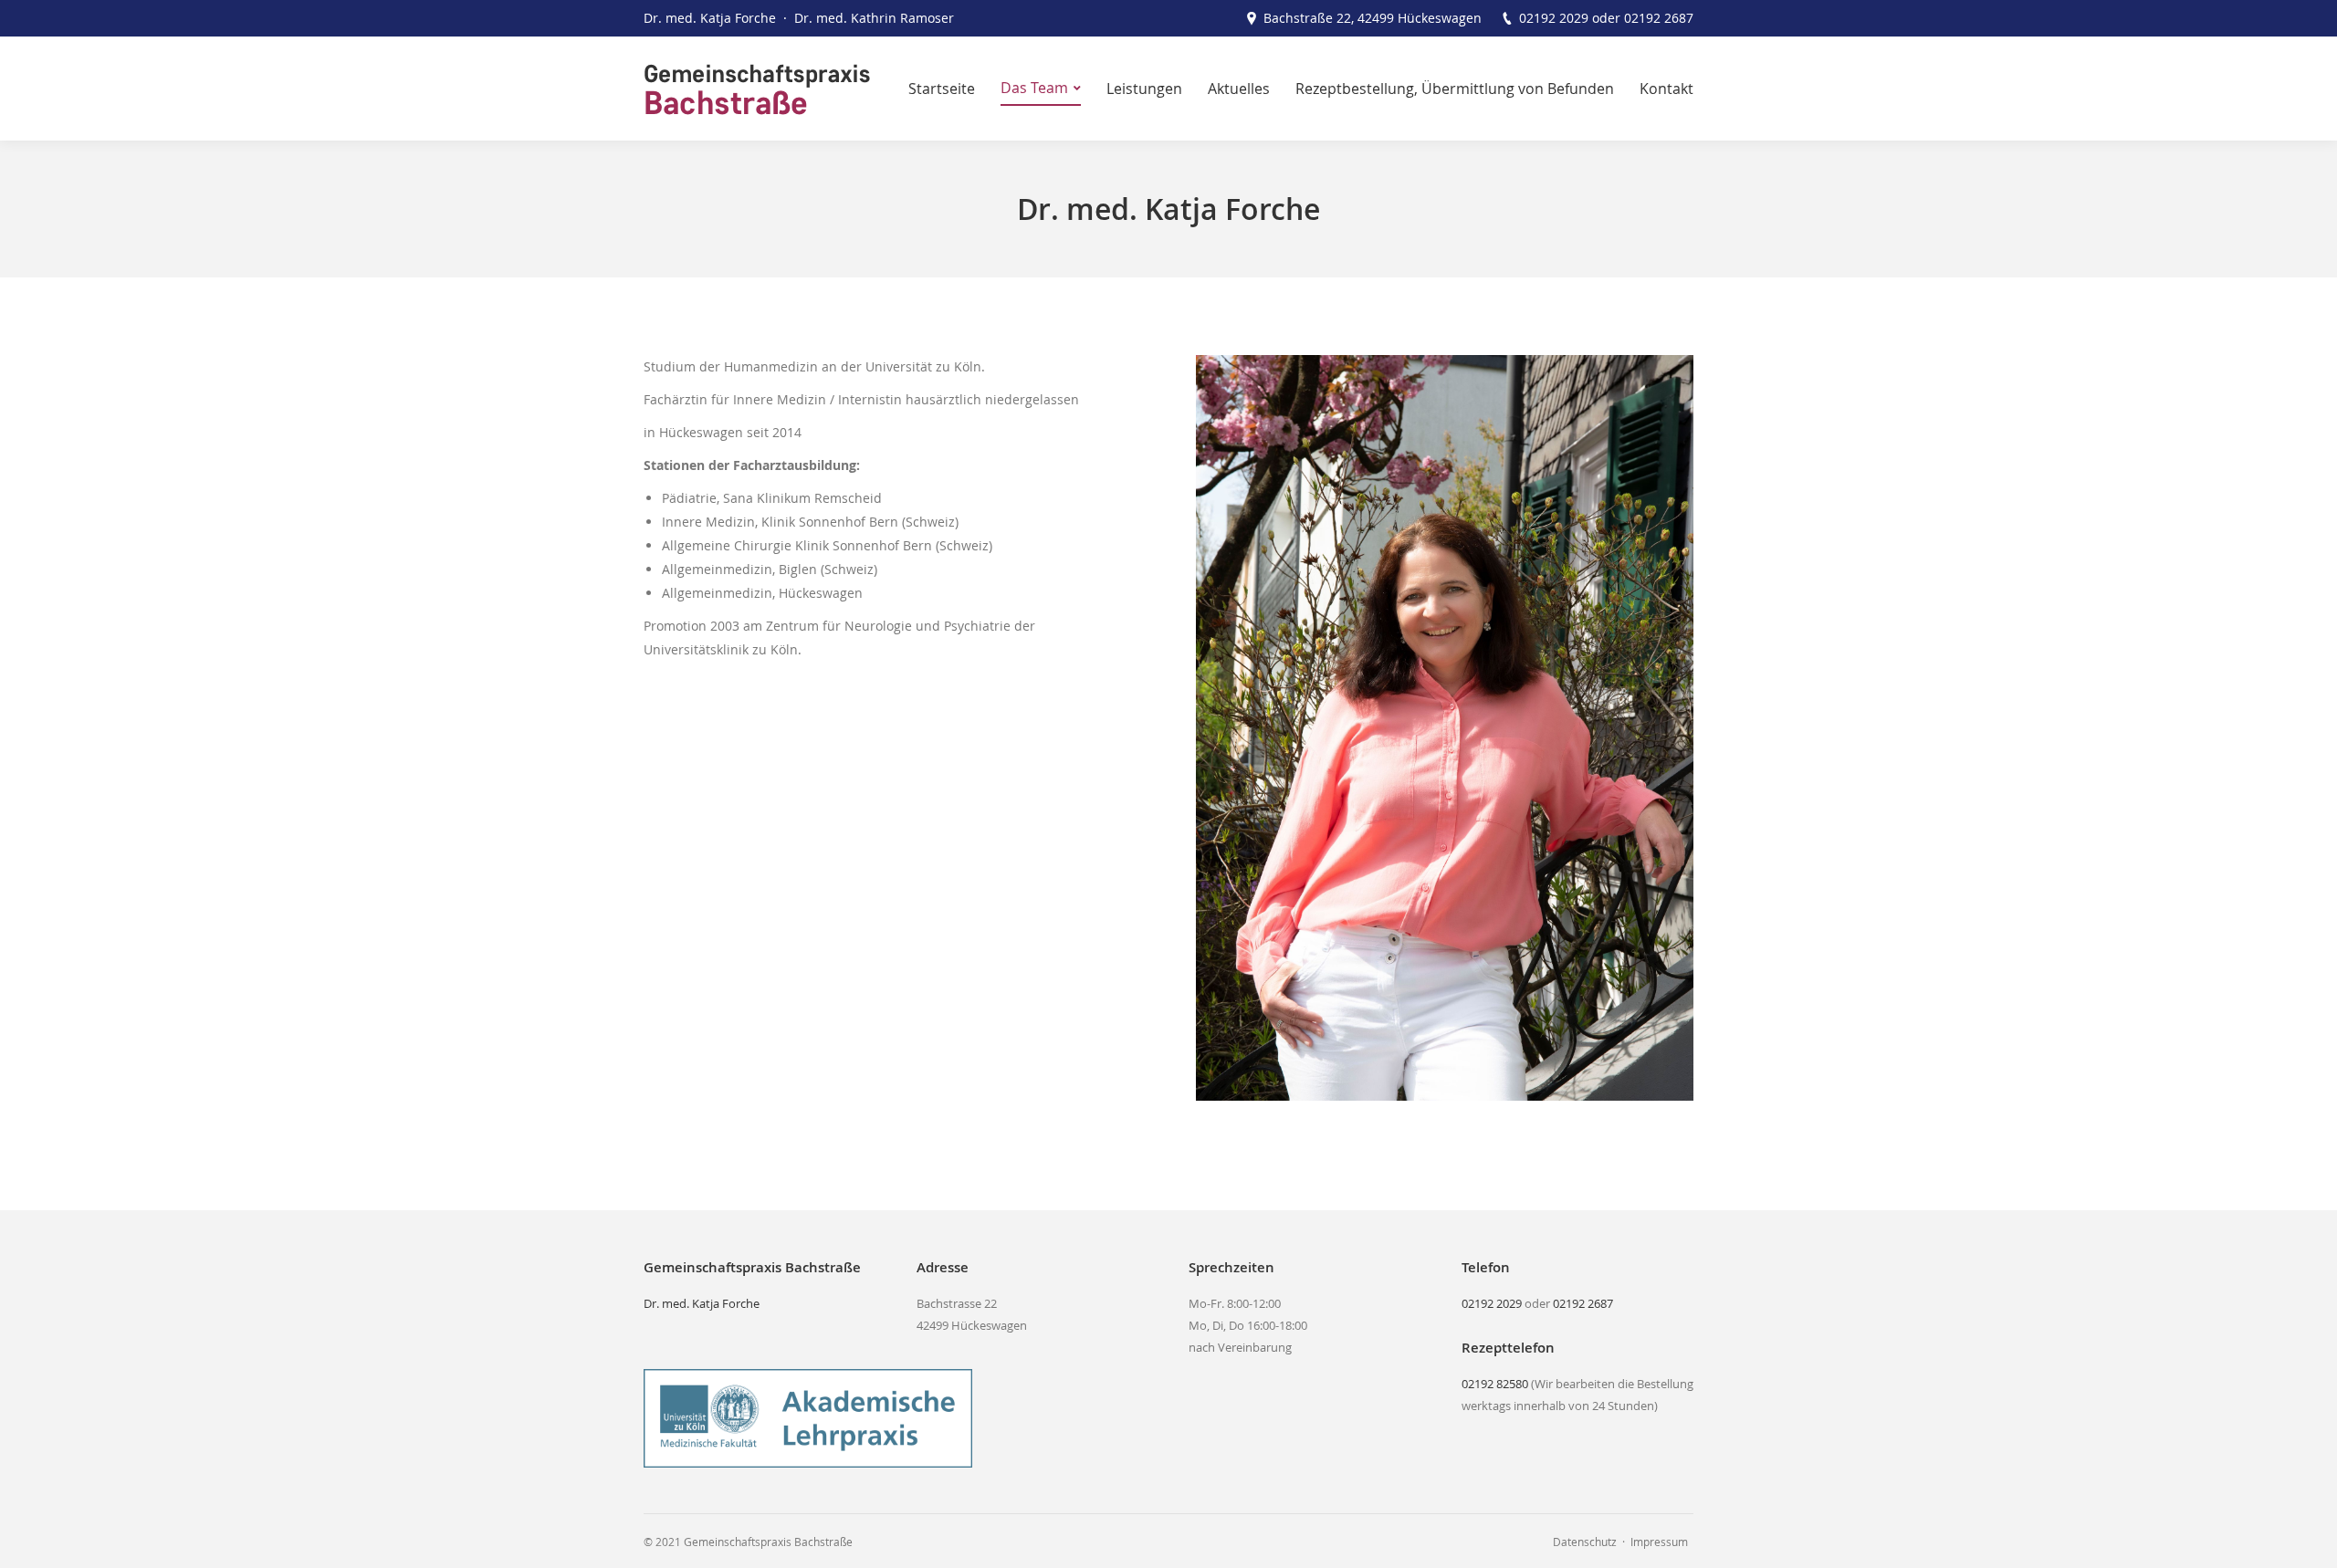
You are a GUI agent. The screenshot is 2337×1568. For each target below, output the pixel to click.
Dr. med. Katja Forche (702, 1303)
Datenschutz (1585, 1542)
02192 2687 (1659, 18)
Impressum (1659, 1542)
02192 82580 (1495, 1384)
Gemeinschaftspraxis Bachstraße (768, 1542)
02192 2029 (1554, 18)
